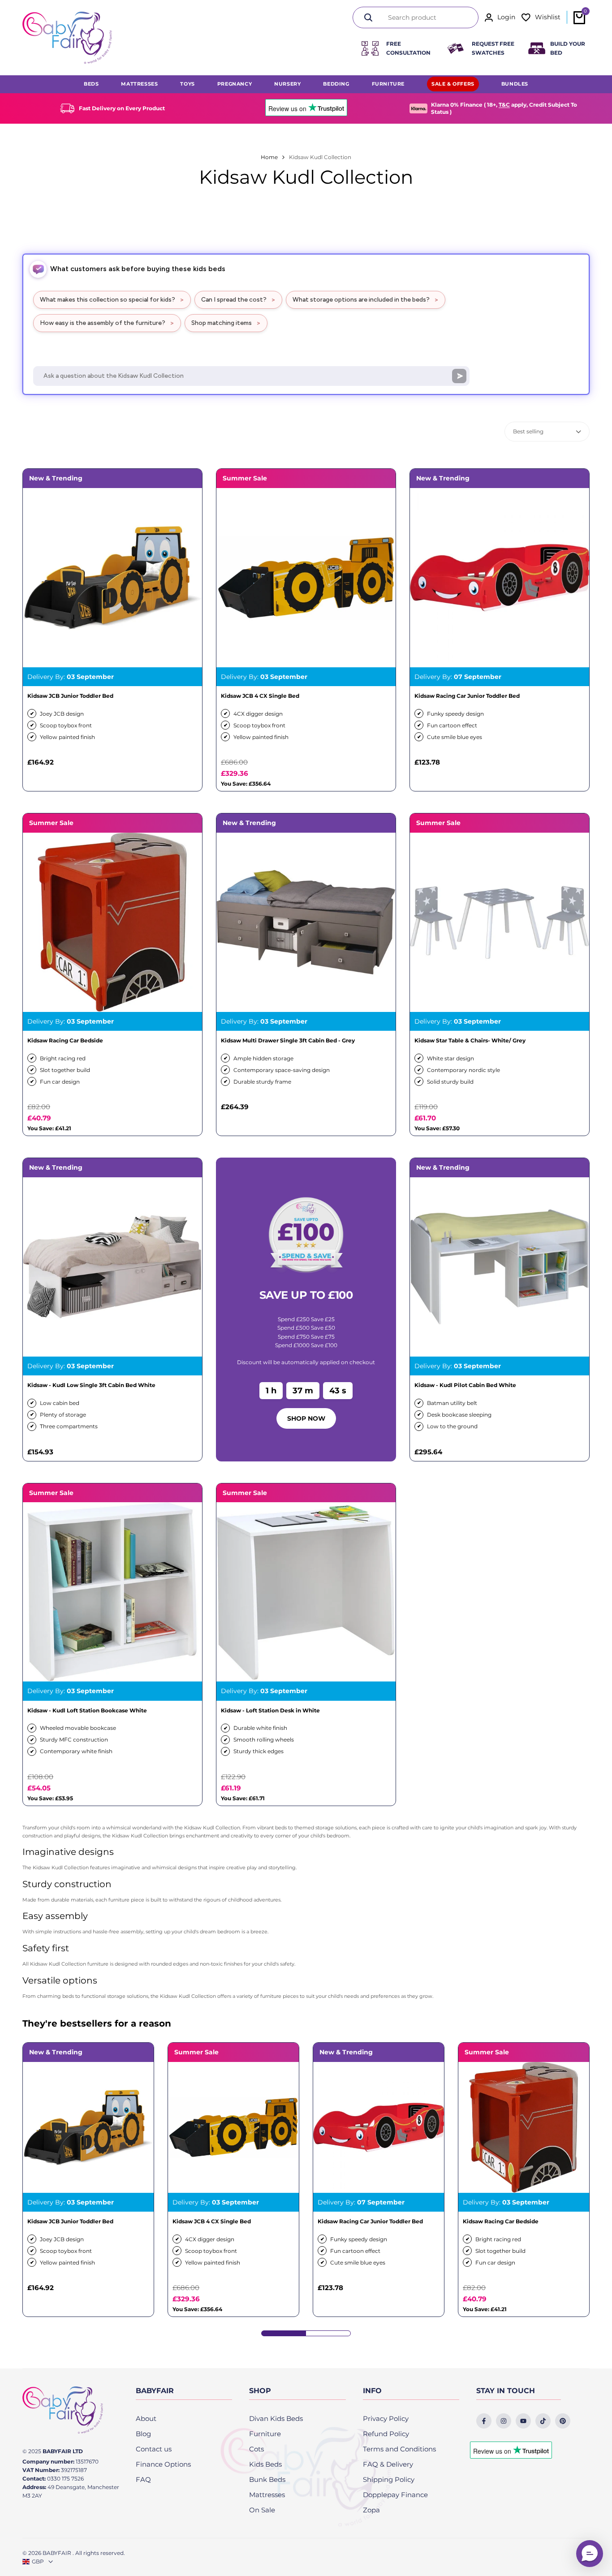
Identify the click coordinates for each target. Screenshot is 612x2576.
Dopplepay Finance (395, 2495)
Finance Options (163, 2464)
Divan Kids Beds (276, 2418)
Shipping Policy (389, 2479)
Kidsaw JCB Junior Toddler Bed (70, 696)
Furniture (265, 2434)
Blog (143, 2434)
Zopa (371, 2510)
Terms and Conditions (399, 2449)
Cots (256, 2449)
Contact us (154, 2449)
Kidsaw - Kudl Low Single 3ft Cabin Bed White (91, 1385)
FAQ (143, 2479)
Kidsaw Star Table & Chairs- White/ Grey (470, 1041)
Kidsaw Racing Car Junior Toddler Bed (467, 696)
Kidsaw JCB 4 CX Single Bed (260, 696)
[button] (590, 2554)
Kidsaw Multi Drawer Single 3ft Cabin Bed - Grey (288, 1041)
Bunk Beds (267, 2479)
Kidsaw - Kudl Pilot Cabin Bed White (465, 1385)
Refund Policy (386, 2434)
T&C (504, 105)
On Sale (262, 2510)
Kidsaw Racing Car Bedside (65, 1041)
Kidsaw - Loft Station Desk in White (270, 1711)
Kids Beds (265, 2464)
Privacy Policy (386, 2418)
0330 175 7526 (65, 2479)
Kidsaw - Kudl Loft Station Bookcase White (87, 1711)
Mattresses (267, 2495)
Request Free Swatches (493, 48)
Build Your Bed (568, 48)
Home (269, 157)
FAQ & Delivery (388, 2464)
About (146, 2418)
